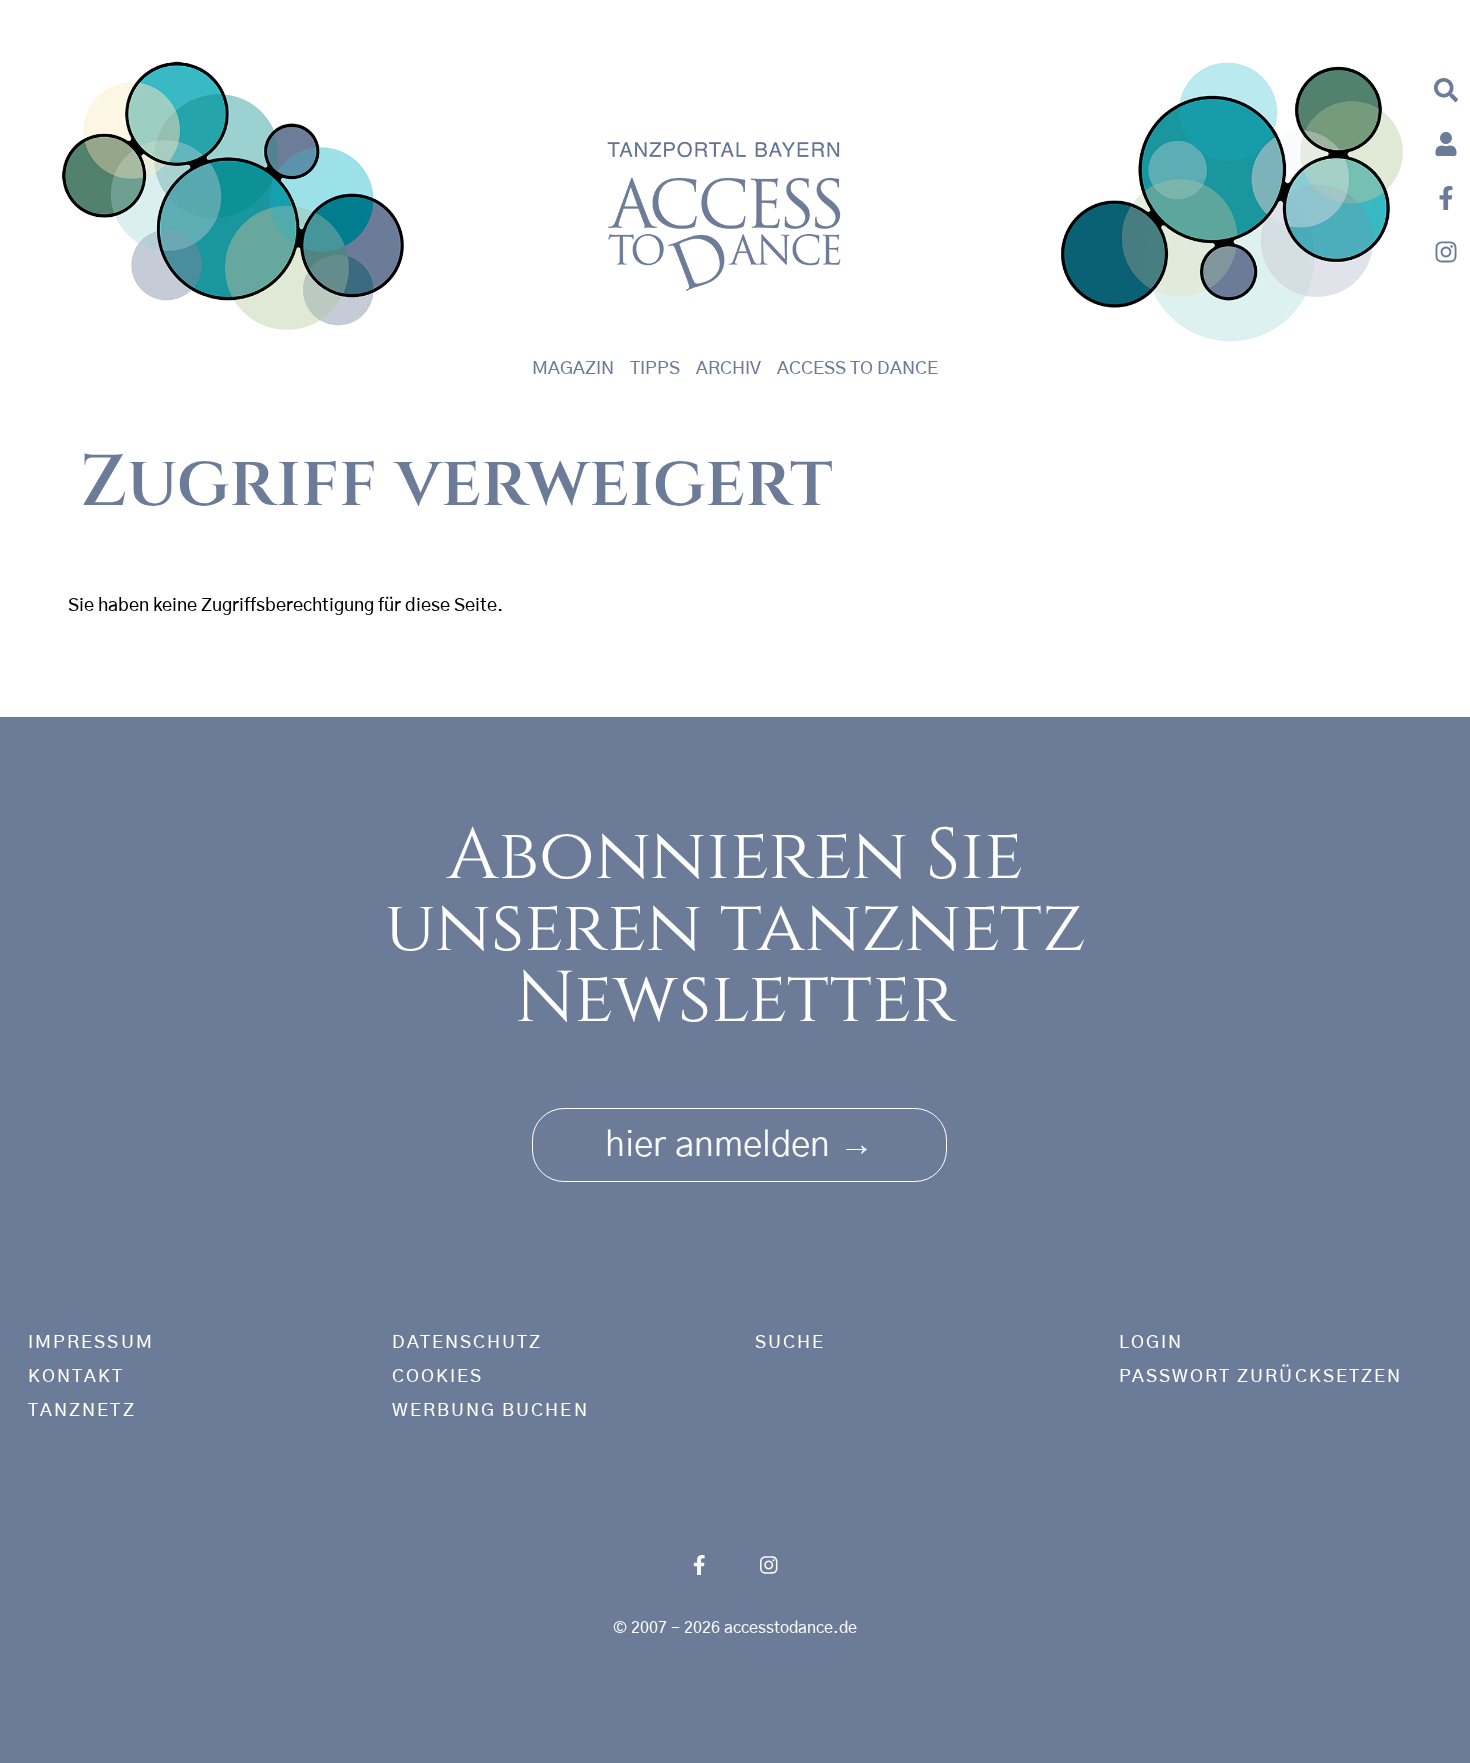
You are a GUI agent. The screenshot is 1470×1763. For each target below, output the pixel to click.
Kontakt (76, 1377)
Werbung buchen (490, 1411)
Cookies (438, 1377)
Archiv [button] (728, 369)
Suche (790, 1343)
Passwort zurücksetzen (1261, 1377)
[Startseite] (233, 201)
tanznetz (82, 1411)
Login (1151, 1343)
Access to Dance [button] (857, 369)
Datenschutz (467, 1343)
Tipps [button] (655, 369)
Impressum (91, 1343)
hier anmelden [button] (739, 1145)
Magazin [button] (573, 369)
